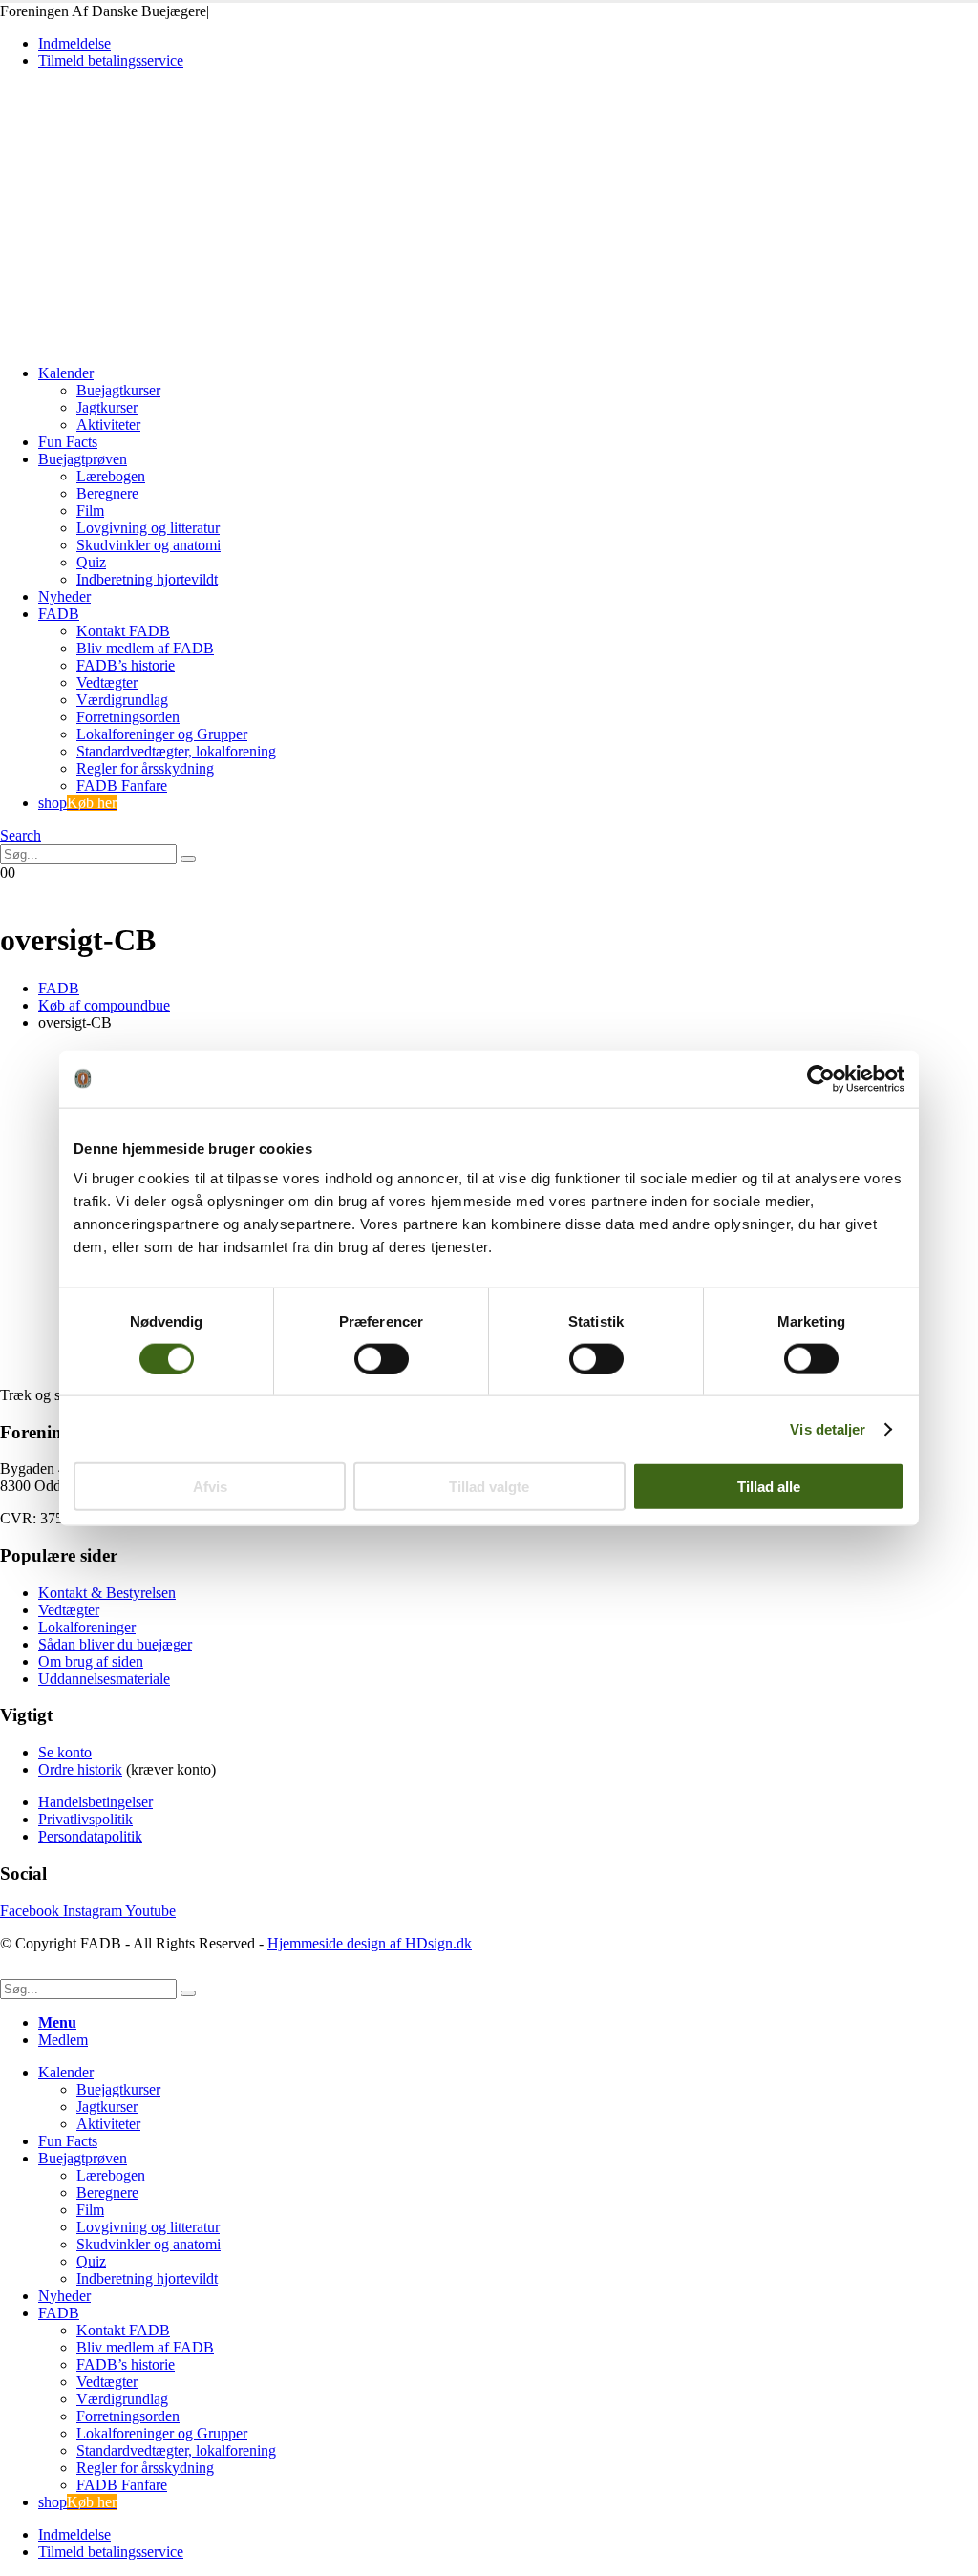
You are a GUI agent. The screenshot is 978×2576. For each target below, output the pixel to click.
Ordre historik (80, 1769)
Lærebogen (111, 476)
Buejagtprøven (83, 459)
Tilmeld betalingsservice (111, 61)
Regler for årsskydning (145, 768)
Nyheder (64, 596)
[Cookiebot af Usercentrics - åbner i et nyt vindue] (821, 1078)
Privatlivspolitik (85, 1819)
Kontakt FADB (123, 631)
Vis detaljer (828, 1428)
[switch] (382, 1358)
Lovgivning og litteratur (148, 528)
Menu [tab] (57, 2022)
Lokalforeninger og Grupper (162, 734)
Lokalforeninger (87, 1627)
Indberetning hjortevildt (147, 579)
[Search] (188, 859)
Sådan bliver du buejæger (115, 1644)
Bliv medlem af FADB (145, 648)
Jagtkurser (107, 407)
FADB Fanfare (122, 786)
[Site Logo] (133, 341)
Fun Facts (68, 442)
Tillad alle (769, 1487)
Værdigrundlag (122, 700)
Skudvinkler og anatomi (149, 545)
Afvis (210, 1487)
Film (90, 511)
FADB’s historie (126, 665)
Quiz (91, 562)
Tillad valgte (489, 1487)
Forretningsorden (128, 717)
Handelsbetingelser (96, 1802)
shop (77, 803)
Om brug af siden (91, 1661)
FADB (59, 614)
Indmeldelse (74, 43)
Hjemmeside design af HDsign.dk (370, 1943)
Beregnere (107, 493)
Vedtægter (107, 682)
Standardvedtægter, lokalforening (176, 751)
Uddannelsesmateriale (104, 1679)
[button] (21, 835)
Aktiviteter (108, 425)
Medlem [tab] (63, 2040)
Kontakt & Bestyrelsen (107, 1593)
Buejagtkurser (118, 390)
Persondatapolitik (90, 1836)
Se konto (65, 1752)
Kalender (66, 373)
